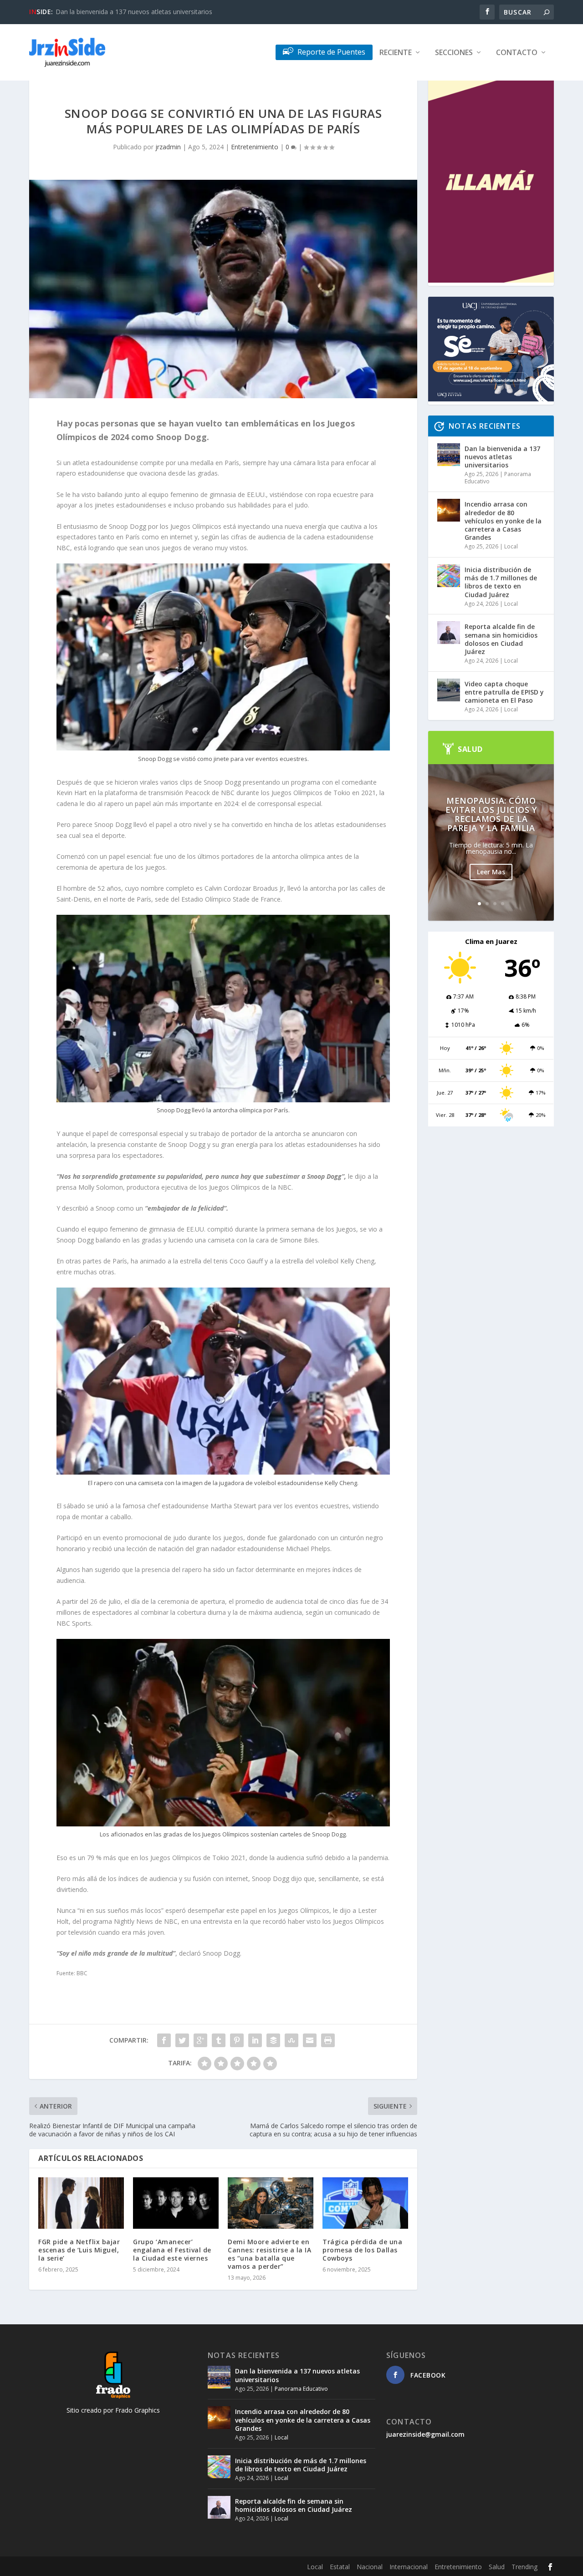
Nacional (370, 2567)
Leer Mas (491, 872)
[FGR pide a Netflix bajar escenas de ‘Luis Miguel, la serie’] (81, 2203)
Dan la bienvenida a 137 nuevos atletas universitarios (502, 457)
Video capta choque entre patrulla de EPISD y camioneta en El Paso (504, 692)
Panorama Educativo (301, 2389)
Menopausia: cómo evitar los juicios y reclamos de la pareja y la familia (491, 814)
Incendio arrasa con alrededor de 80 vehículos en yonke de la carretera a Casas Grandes (503, 521)
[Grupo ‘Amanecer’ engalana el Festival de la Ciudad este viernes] (176, 2203)
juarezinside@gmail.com (425, 2434)
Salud (497, 2567)
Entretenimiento (255, 147)
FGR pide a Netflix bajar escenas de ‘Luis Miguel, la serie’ (79, 2250)
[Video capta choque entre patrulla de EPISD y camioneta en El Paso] (449, 690)
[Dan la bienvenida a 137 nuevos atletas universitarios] (449, 455)
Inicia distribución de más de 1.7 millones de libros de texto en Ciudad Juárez (501, 582)
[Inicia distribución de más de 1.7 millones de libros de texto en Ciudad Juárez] (449, 576)
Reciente (396, 53)
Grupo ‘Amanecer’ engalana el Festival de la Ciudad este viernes (172, 2250)
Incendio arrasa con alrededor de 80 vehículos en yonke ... (141, 12)
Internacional (409, 2567)
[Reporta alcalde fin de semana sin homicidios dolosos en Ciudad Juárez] (449, 633)
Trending (524, 2567)
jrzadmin (168, 147)
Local (511, 546)
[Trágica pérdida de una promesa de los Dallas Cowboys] (365, 2203)
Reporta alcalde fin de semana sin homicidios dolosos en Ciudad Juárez (501, 639)
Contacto (517, 53)
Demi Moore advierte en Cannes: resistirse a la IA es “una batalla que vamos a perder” (269, 2254)
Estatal (340, 2567)
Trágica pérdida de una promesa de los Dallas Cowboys (362, 2250)
